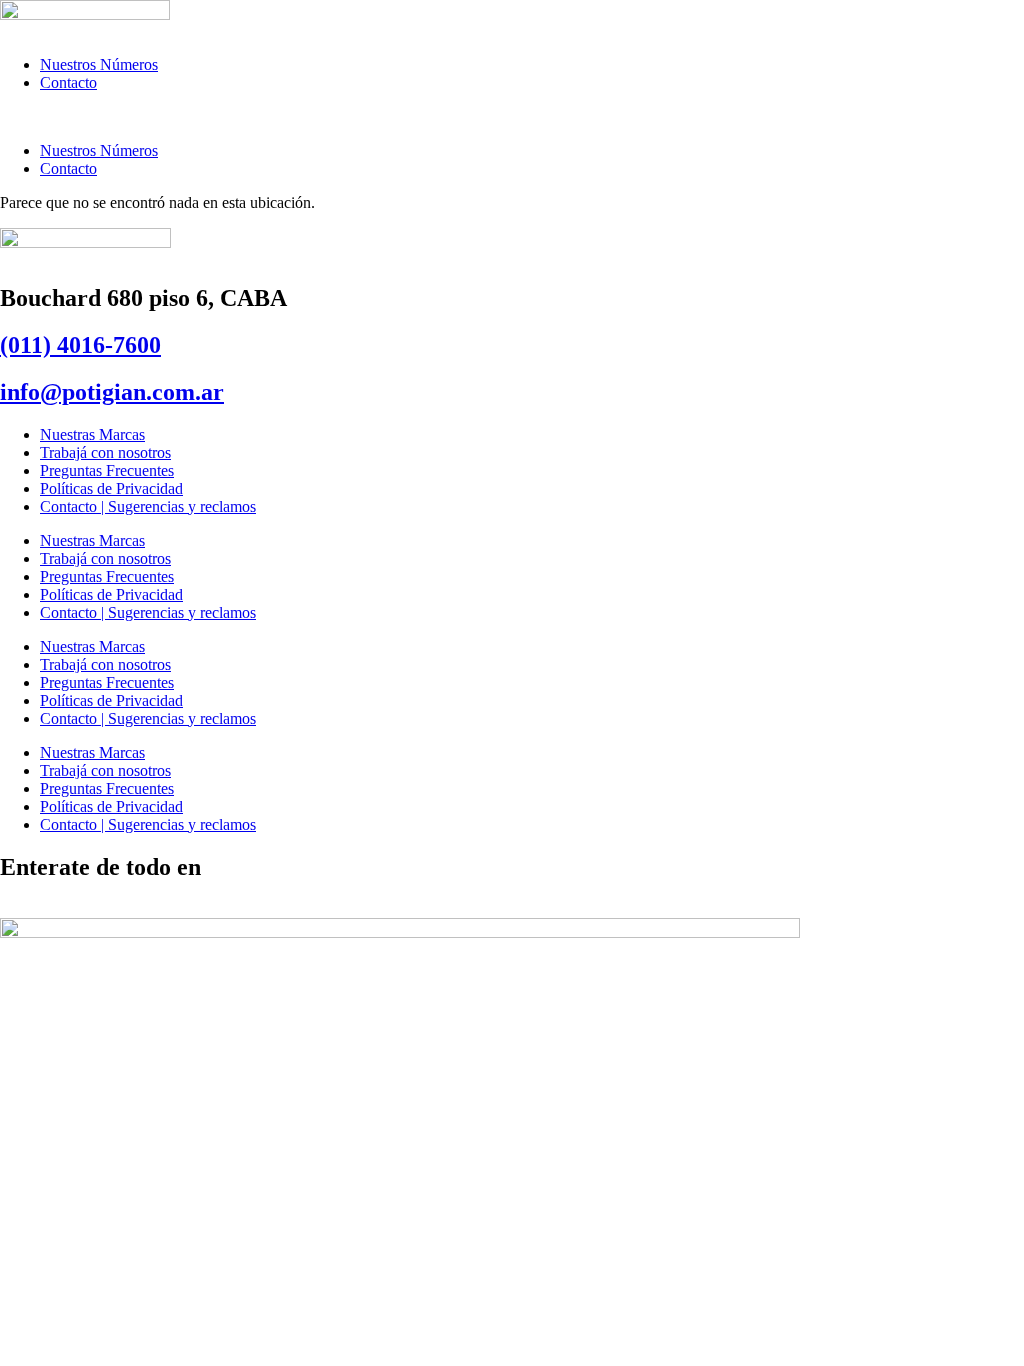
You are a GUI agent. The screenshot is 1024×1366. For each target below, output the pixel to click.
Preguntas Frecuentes (107, 470)
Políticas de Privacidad (111, 488)
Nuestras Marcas (92, 434)
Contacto (68, 82)
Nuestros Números (99, 64)
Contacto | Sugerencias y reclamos (148, 506)
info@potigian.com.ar (112, 392)
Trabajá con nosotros (105, 452)
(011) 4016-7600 (80, 345)
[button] (512, 117)
